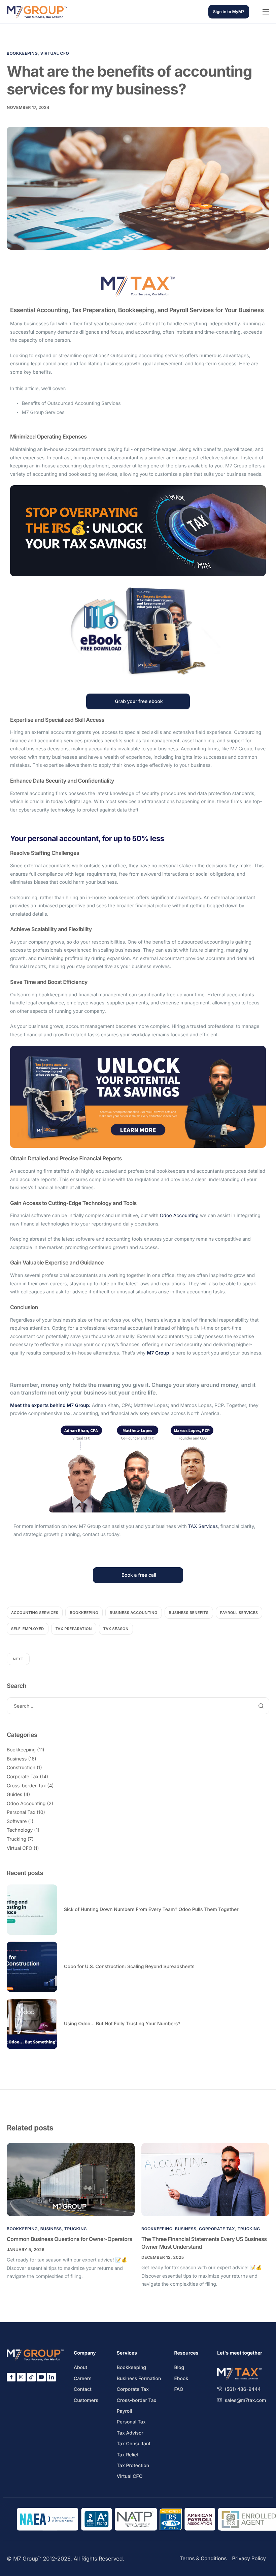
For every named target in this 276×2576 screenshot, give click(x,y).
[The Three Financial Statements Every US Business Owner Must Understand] (205, 2179)
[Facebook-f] (11, 2377)
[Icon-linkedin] (51, 2377)
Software (17, 1821)
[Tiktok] (31, 2377)
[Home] (37, 12)
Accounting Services (35, 1613)
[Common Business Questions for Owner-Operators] (71, 2179)
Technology (20, 1830)
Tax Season (116, 1629)
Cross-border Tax (26, 1786)
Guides (14, 1795)
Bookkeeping (22, 53)
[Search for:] (138, 1706)
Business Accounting (134, 1613)
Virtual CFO (55, 53)
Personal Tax (21, 1812)
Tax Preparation (74, 1629)
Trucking (16, 1839)
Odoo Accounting (179, 1216)
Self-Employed (28, 1629)
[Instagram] (21, 2377)
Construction (21, 1768)
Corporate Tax (23, 1777)
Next (18, 1659)
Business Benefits (189, 1613)
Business (17, 1759)
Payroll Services (239, 1613)
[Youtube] (41, 2377)
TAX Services (203, 1526)
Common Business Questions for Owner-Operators (70, 2239)
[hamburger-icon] (266, 12)
